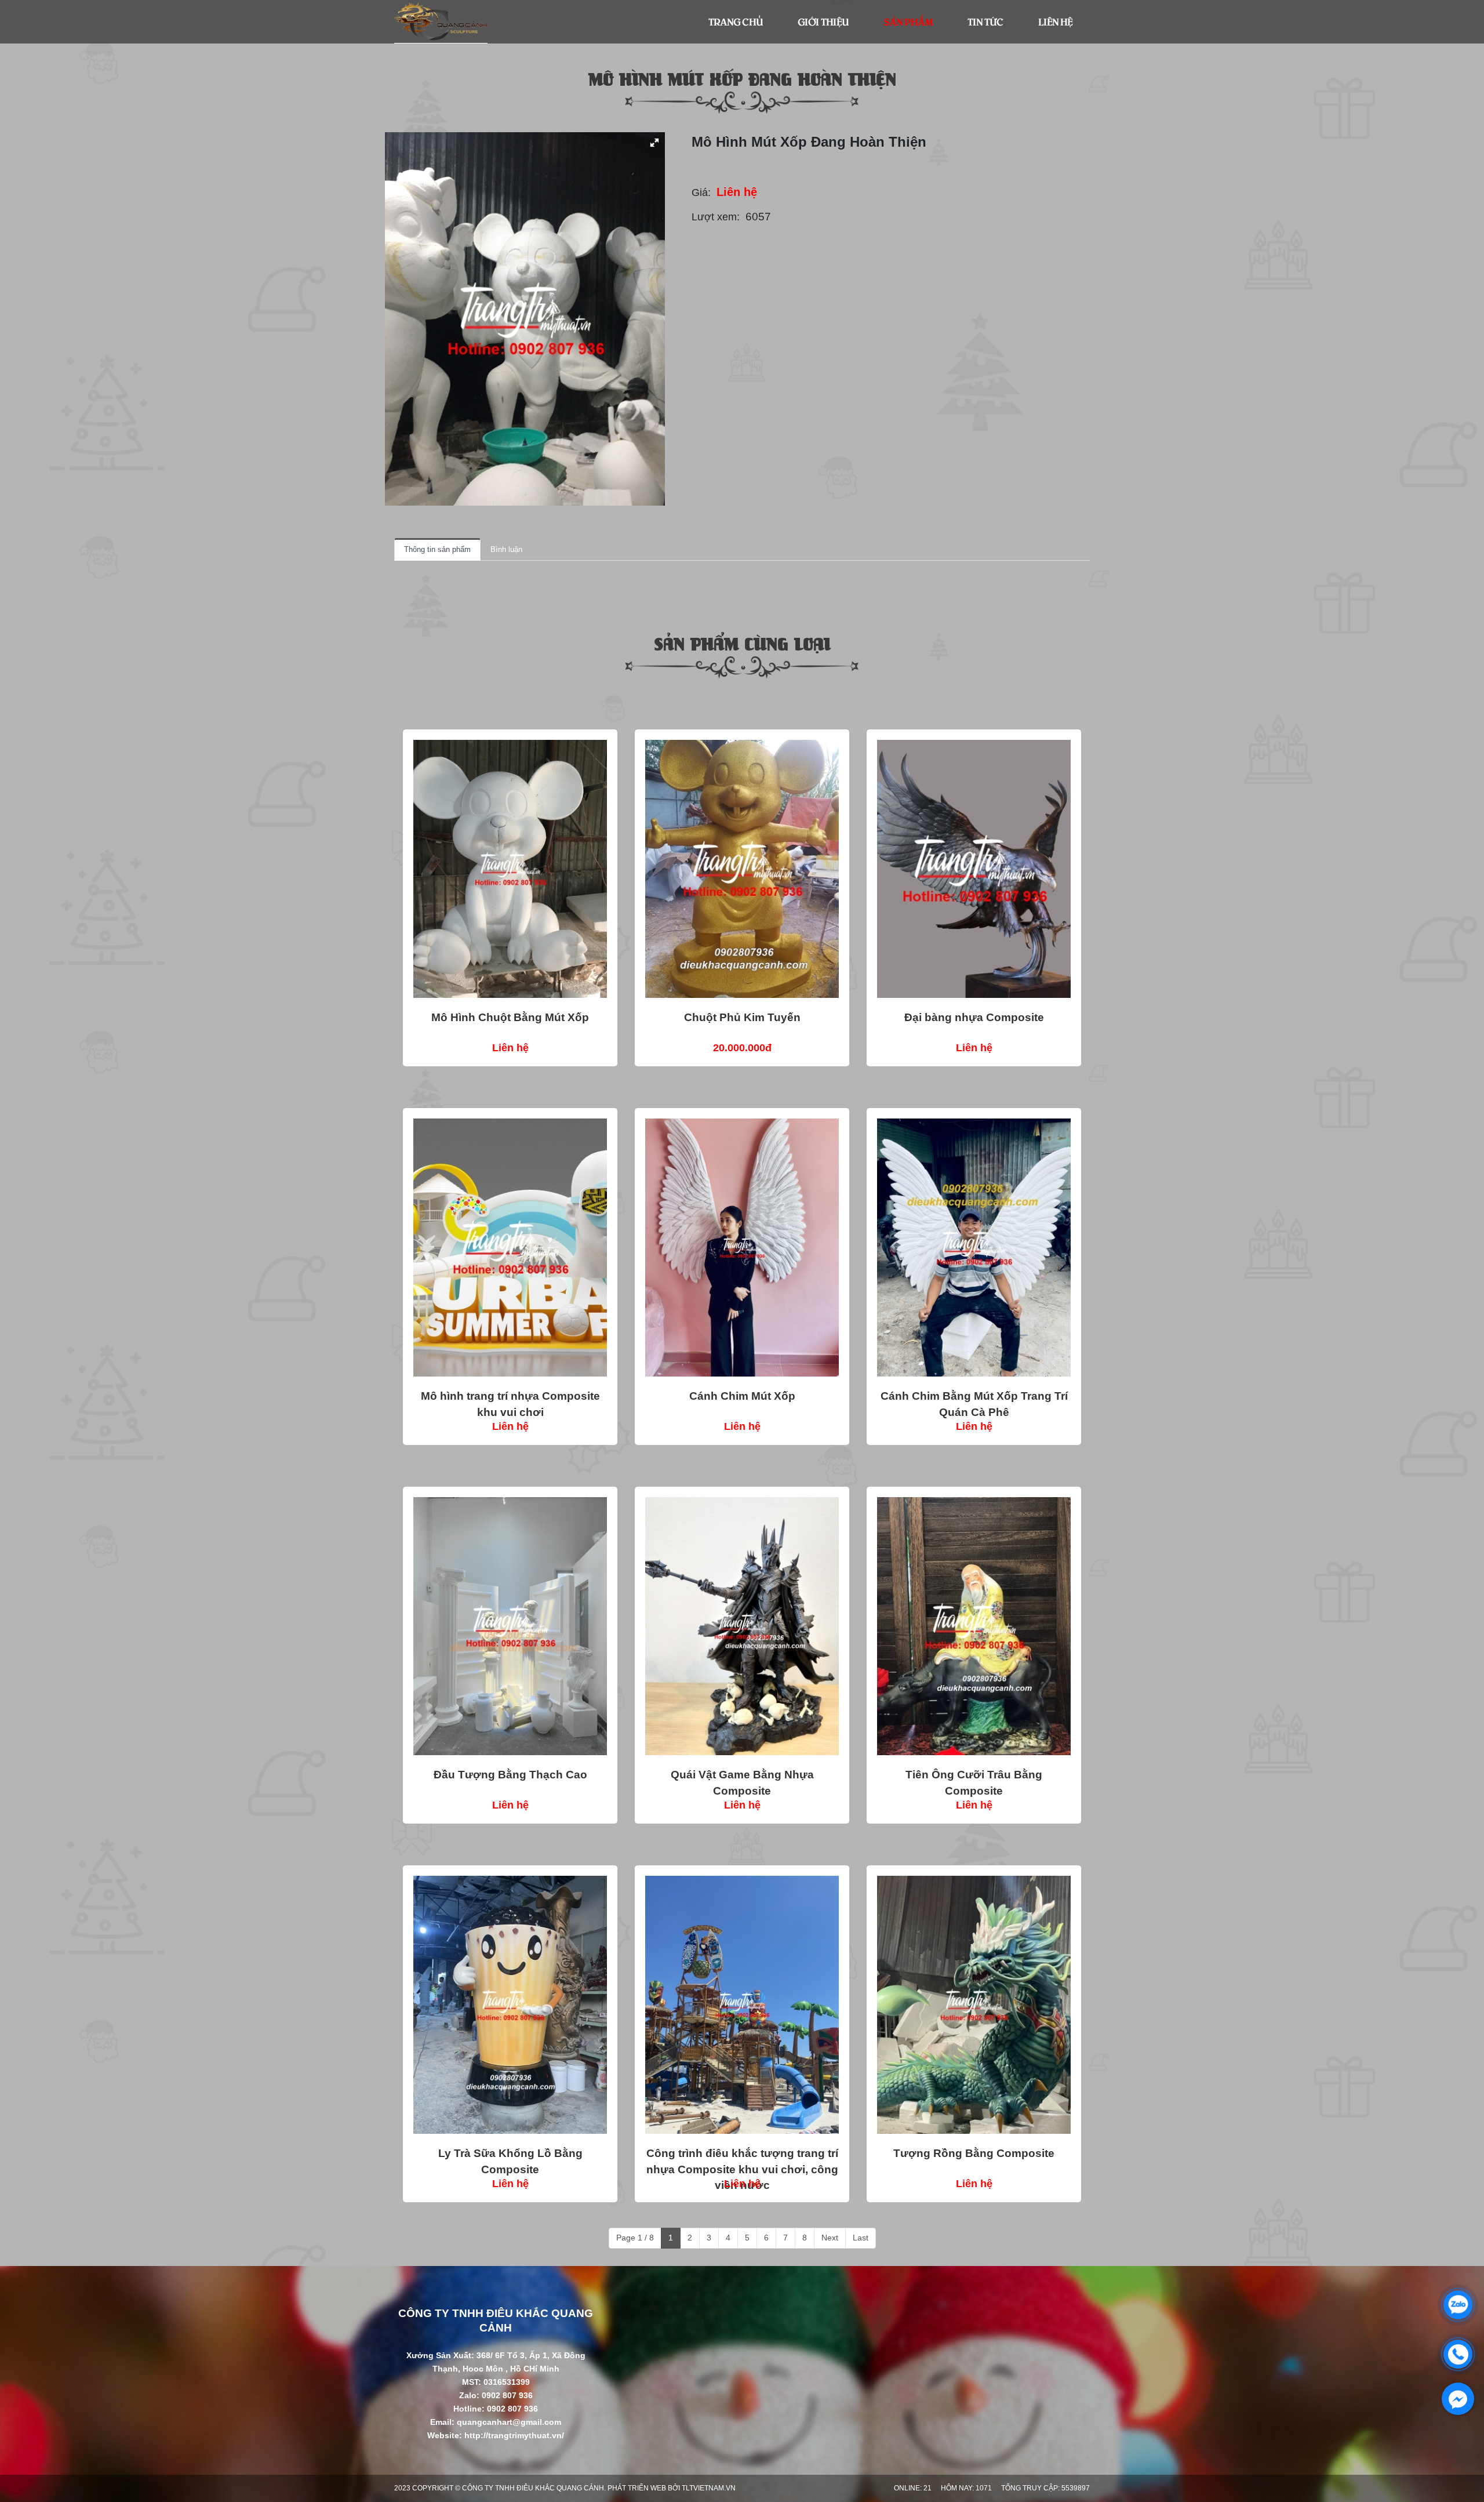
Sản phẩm (908, 21)
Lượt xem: (716, 217)
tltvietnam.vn (709, 2488)
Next (830, 2238)
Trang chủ (736, 21)
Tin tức (985, 21)
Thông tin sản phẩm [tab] (437, 549)
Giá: (701, 193)
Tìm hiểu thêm (510, 869)
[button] (654, 143)
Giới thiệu (823, 21)
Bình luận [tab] (506, 549)
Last (861, 2238)
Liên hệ (1055, 21)
